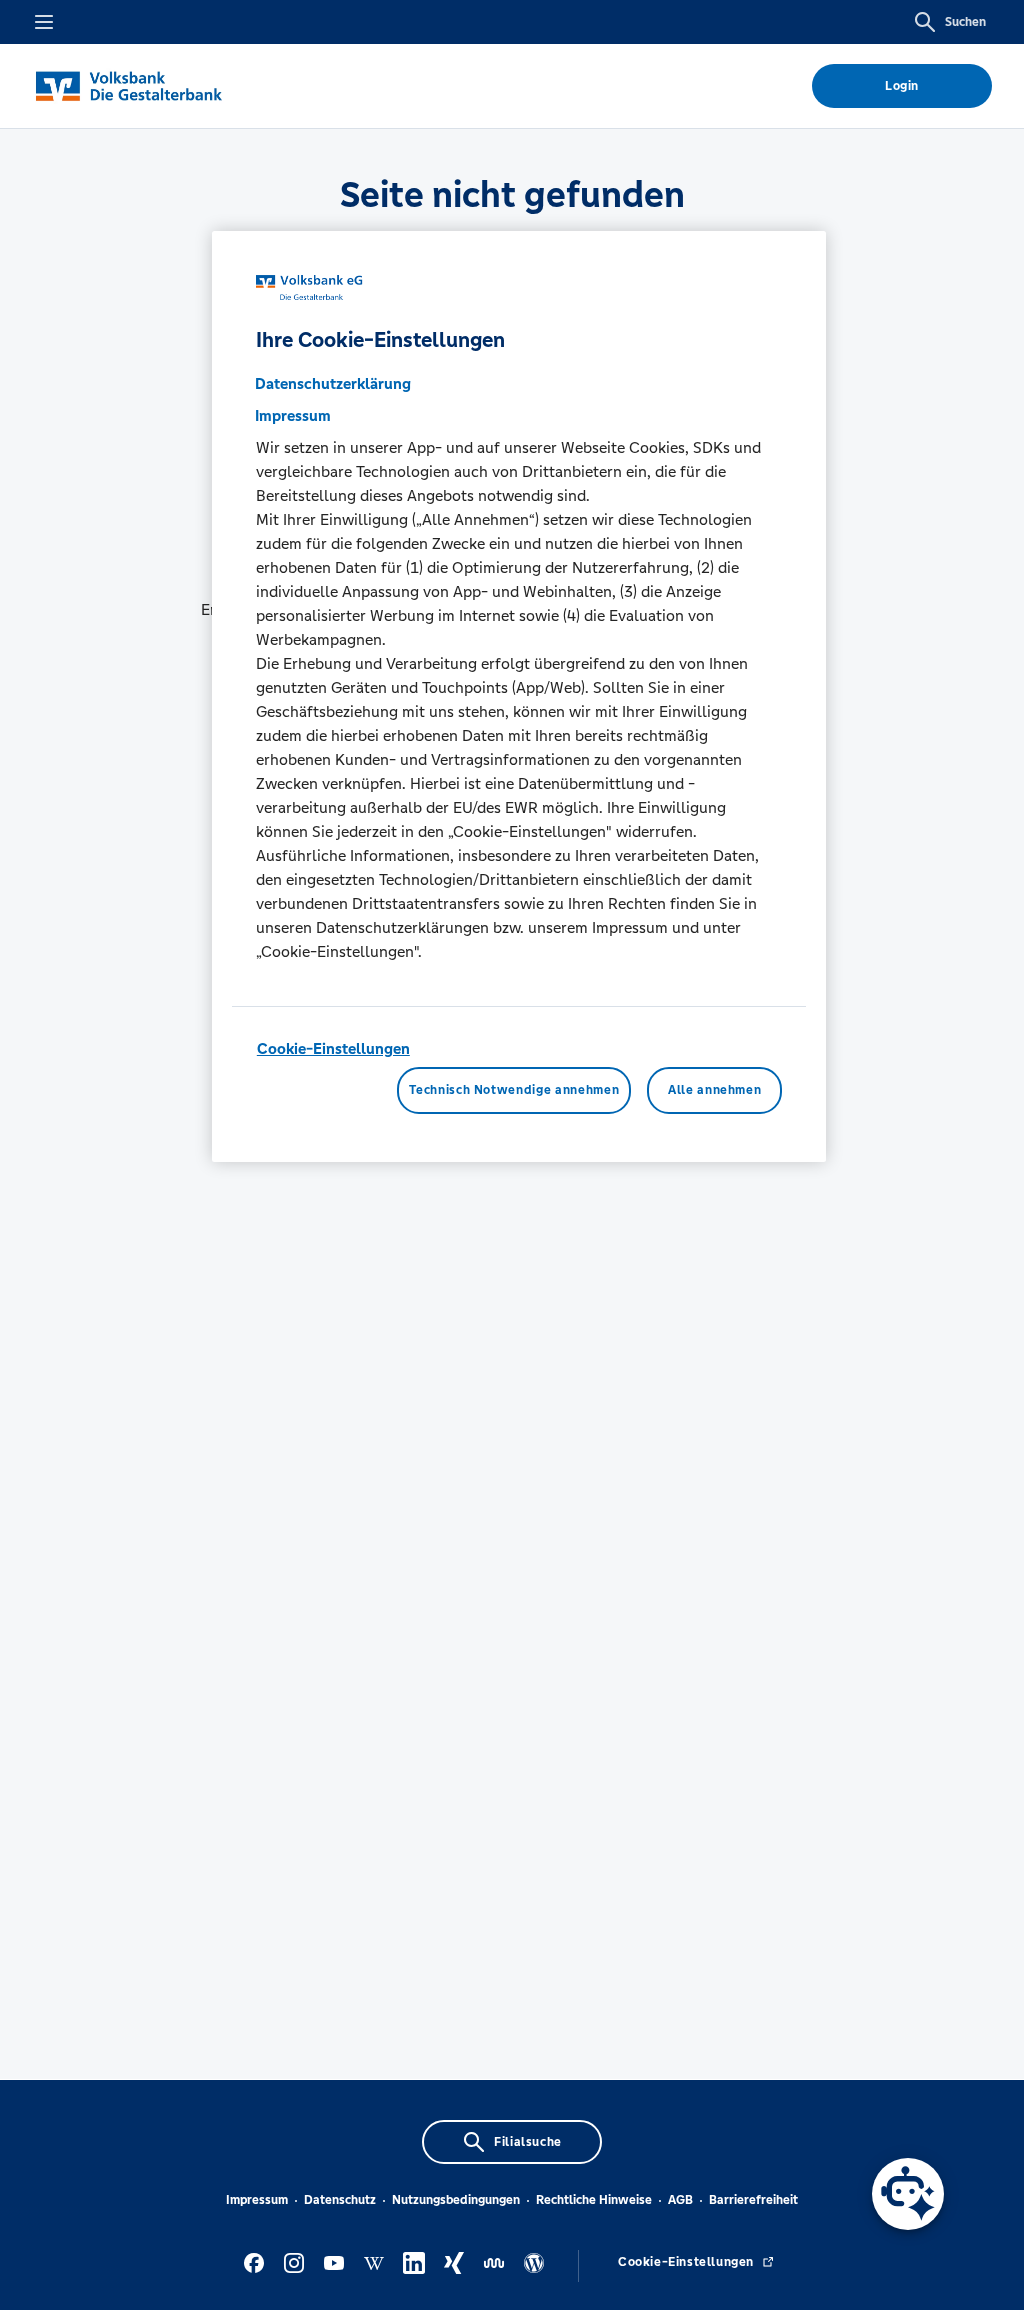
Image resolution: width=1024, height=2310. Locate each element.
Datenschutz (340, 2200)
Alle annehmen (714, 1090)
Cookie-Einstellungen (333, 1048)
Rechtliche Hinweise (594, 2200)
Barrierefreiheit (753, 2200)
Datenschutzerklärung (333, 383)
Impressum (257, 2200)
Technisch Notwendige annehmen (514, 1090)
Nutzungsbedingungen (456, 2200)
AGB (680, 2200)
